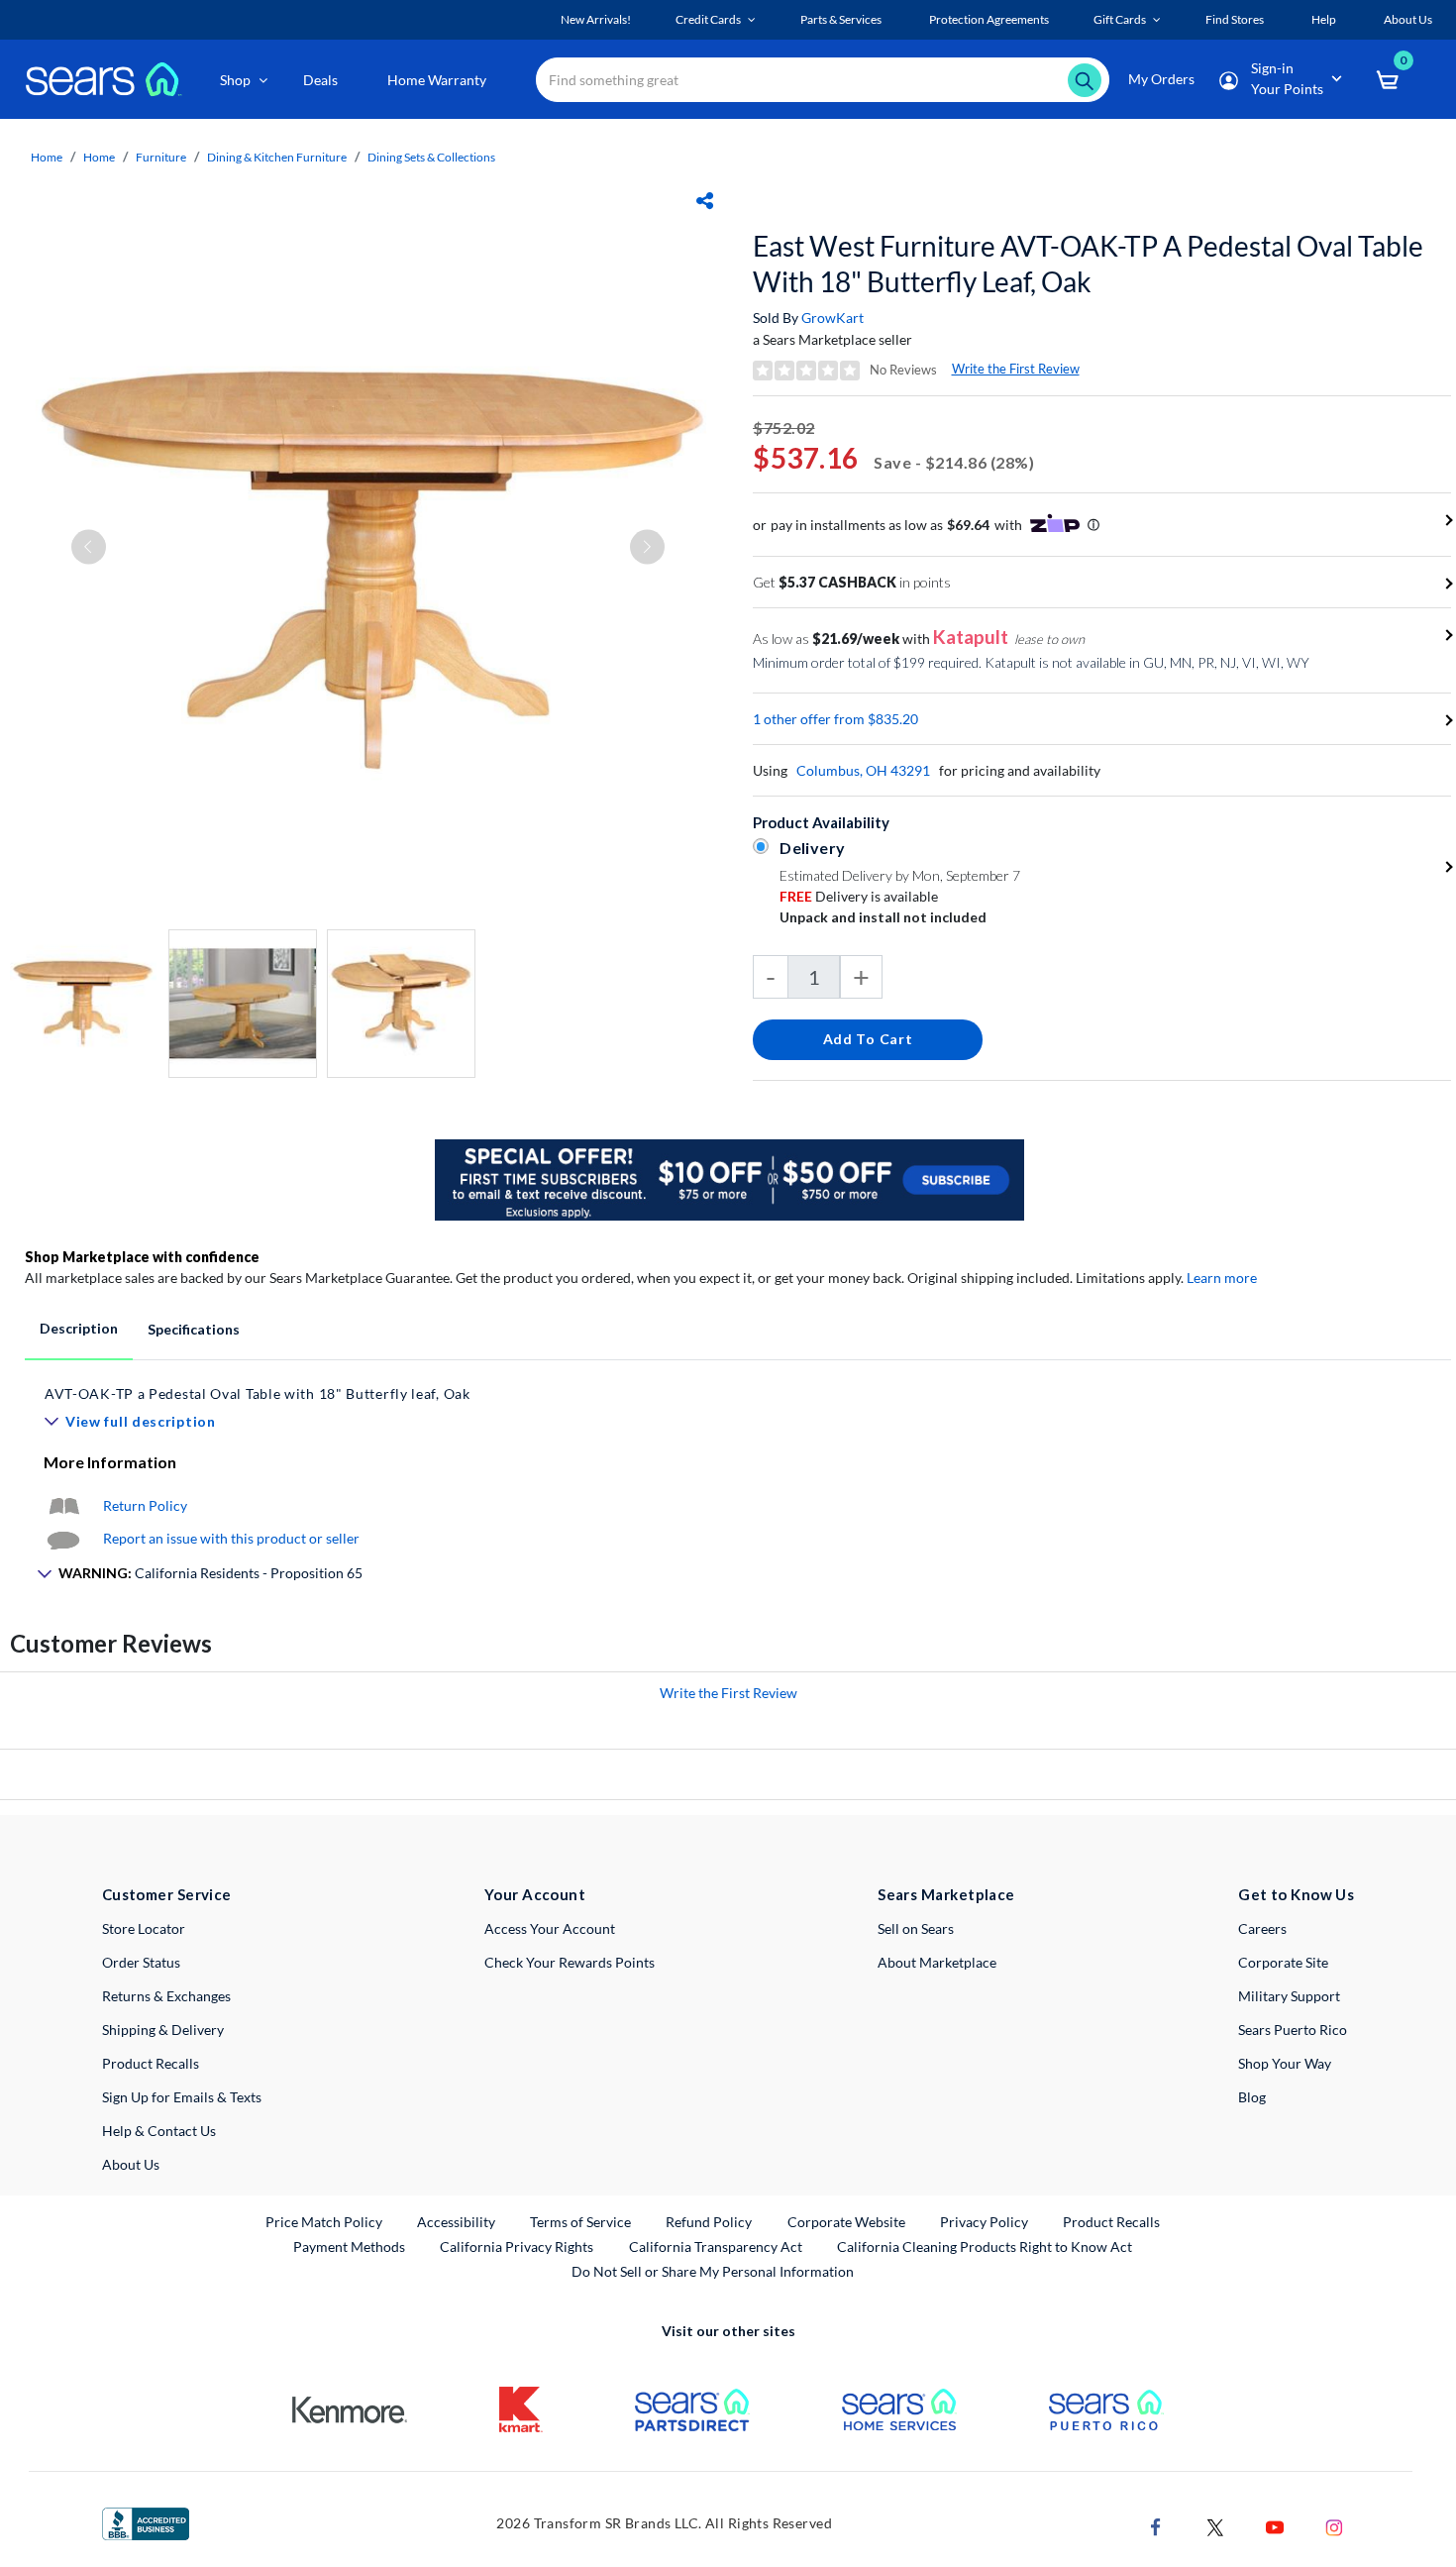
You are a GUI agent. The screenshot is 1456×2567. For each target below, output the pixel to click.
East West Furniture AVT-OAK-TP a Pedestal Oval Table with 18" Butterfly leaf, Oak (1088, 264)
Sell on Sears (916, 1928)
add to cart (868, 1039)
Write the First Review (1016, 369)
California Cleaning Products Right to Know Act (985, 2246)
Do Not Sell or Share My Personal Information (713, 2271)
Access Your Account (550, 1928)
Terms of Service (580, 2222)
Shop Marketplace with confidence (142, 1257)
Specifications (194, 1329)
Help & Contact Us (159, 2131)
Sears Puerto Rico (1293, 2030)
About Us (131, 2164)
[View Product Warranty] (63, 1505)
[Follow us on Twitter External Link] (1215, 2526)
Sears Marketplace (946, 1894)
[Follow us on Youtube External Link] (1275, 2526)
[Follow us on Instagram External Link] (1334, 2526)
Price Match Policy (324, 2222)
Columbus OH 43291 (863, 770)
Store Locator (144, 1928)
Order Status (141, 1962)
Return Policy (145, 1505)
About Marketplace (937, 1962)
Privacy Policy (984, 2222)
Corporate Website (847, 2221)
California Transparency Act (716, 2246)
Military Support (1289, 1996)
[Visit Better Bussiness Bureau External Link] (146, 2522)
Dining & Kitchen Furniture (277, 157)
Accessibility (456, 2222)
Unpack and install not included (883, 917)
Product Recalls (151, 2063)
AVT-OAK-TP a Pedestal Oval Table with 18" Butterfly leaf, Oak (258, 1393)
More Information (110, 1462)
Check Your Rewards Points (570, 1962)
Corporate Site (1283, 1962)
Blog (1252, 2097)
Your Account (535, 1894)
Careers (1262, 1928)
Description (79, 1328)
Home (47, 157)
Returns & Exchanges (166, 1996)
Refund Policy (709, 2222)
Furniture (161, 157)
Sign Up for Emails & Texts (182, 2097)
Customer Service (167, 1894)
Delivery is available (859, 896)
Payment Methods (349, 2246)
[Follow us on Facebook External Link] (1156, 2526)
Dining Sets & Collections (431, 157)
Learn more (1222, 1278)
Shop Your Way (1285, 2063)
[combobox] (823, 80)
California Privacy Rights (517, 2246)
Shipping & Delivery (163, 2030)
